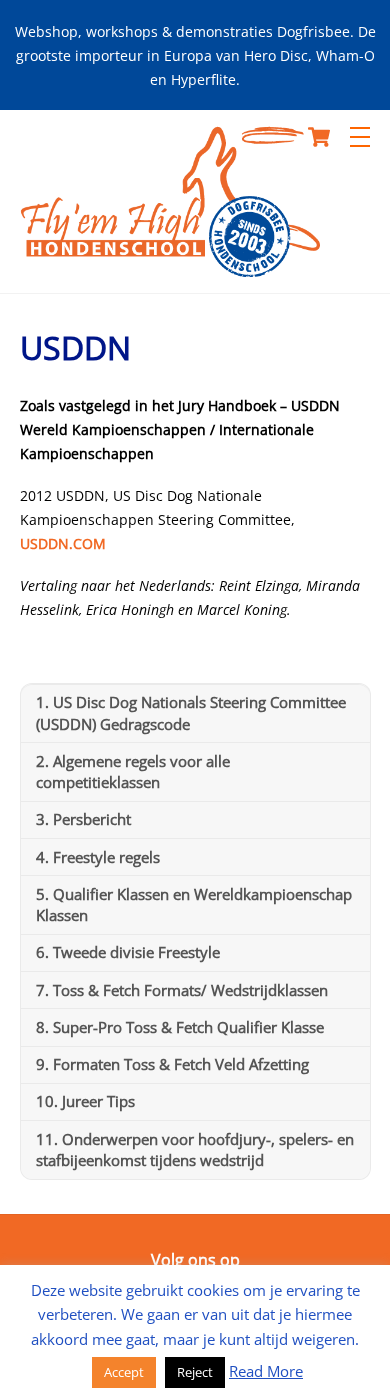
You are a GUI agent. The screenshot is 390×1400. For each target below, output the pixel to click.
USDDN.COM (63, 543)
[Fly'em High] (170, 267)
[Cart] (319, 137)
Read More (266, 1371)
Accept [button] (124, 1372)
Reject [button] (195, 1372)
